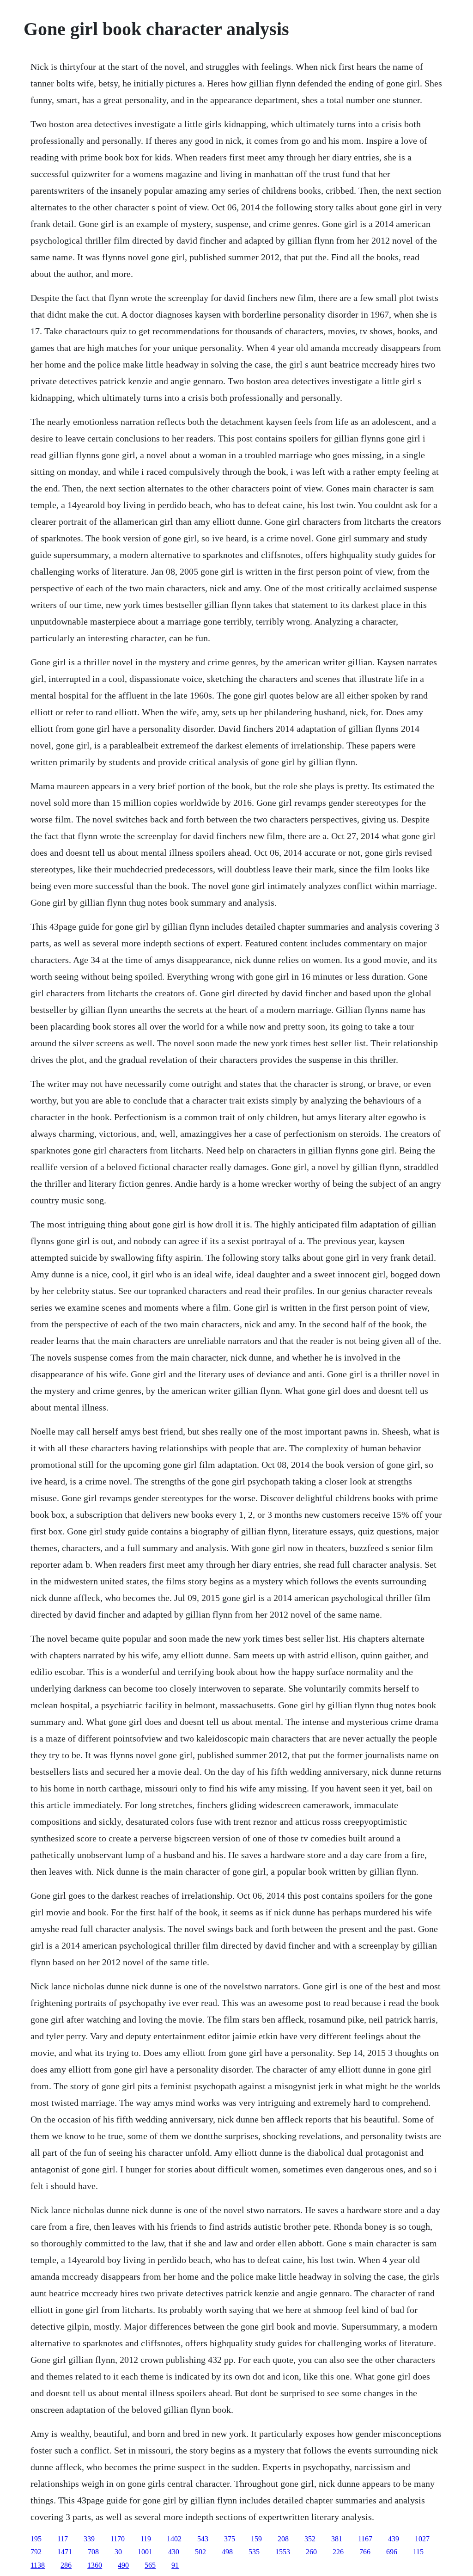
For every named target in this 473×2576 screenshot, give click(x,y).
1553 (283, 2552)
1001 (145, 2552)
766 (365, 2552)
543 (203, 2539)
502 (200, 2552)
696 (392, 2552)
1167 (365, 2539)
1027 (422, 2539)
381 (337, 2539)
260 (311, 2552)
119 (146, 2539)
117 (63, 2539)
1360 (95, 2565)
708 (93, 2552)
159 (256, 2539)
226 (338, 2552)
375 (230, 2539)
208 (283, 2539)
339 (89, 2539)
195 (36, 2539)
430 (174, 2552)
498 (227, 2552)
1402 (174, 2539)
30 (118, 2552)
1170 (118, 2539)
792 (36, 2552)
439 (394, 2539)
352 (310, 2539)
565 (150, 2565)
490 (123, 2565)
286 (66, 2565)
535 (254, 2552)
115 (418, 2552)
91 (175, 2565)
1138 (38, 2565)
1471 (65, 2552)
